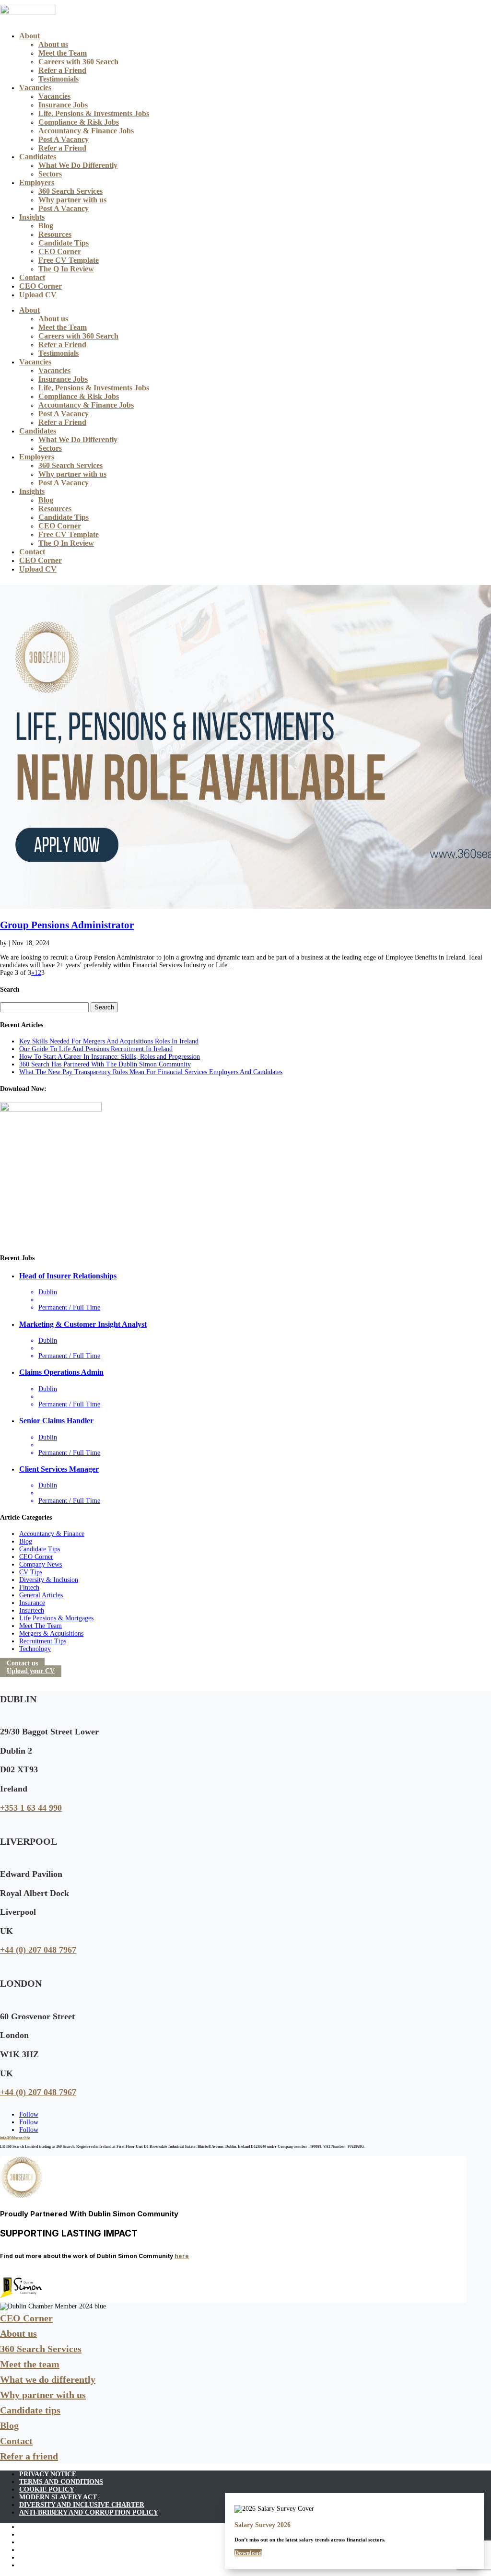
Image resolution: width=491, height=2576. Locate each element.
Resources (55, 234)
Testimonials (58, 79)
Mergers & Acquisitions (51, 1633)
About (29, 36)
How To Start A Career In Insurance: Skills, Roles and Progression (110, 1057)
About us (53, 44)
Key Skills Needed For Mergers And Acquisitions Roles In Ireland (109, 1041)
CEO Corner (60, 252)
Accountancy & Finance (52, 1534)
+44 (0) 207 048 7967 (38, 1950)
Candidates (38, 157)
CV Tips (31, 1572)
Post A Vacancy (64, 139)
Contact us (22, 1663)
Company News (41, 1564)
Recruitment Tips (43, 1641)
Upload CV (38, 295)
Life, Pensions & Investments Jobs (94, 113)
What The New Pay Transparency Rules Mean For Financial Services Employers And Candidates (151, 1072)
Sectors (50, 174)
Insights (32, 217)
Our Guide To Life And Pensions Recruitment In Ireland (96, 1049)
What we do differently (48, 2379)
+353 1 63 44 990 (31, 1808)
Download (248, 2553)
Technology (35, 1649)
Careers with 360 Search (78, 62)
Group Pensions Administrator (67, 925)
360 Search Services (70, 191)
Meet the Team (63, 53)
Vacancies (35, 88)
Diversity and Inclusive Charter (82, 2505)
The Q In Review (66, 269)
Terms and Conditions (61, 2482)
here (182, 2256)
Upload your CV (31, 1671)
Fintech (29, 1587)
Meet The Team (41, 1626)
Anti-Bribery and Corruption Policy (89, 2512)
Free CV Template (69, 260)
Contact (32, 277)
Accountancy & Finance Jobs (86, 131)
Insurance (32, 1603)
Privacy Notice (48, 2474)
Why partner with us (72, 200)
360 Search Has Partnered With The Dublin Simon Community (105, 1064)
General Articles (41, 1595)
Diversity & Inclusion (49, 1580)
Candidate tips (30, 2410)
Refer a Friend (62, 70)
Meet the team (30, 2364)
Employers (37, 182)
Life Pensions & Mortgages (56, 1618)
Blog (46, 226)
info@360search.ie (15, 2138)
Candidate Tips (64, 243)
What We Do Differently (78, 165)
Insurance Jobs (63, 105)
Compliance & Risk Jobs (79, 122)
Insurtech (32, 1610)
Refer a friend (29, 2456)
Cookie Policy (47, 2489)
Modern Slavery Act (58, 2497)
